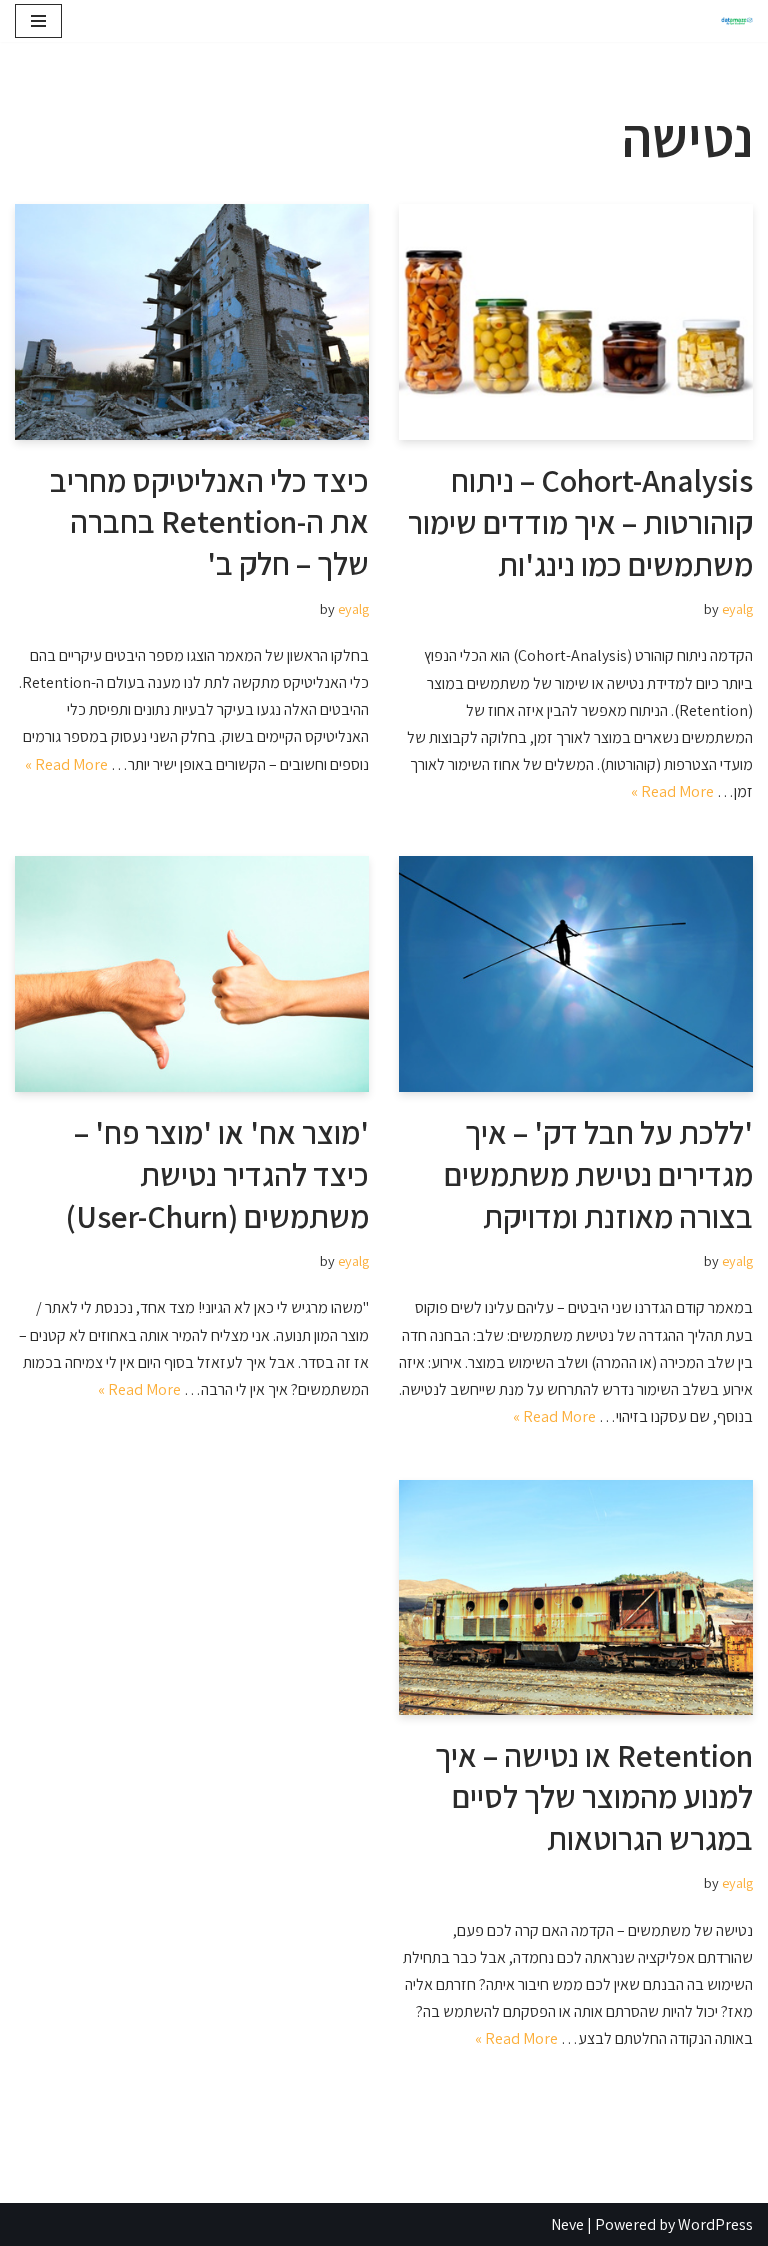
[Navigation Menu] (38, 21)
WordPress (715, 2224)
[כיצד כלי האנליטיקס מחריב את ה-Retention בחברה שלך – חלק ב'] (192, 322)
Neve (567, 2224)
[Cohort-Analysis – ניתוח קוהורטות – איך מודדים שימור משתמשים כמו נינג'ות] (576, 322)
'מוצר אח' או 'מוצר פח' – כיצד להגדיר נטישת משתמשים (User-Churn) (217, 1173)
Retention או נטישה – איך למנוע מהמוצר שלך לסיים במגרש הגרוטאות (594, 1796)
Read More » (672, 791)
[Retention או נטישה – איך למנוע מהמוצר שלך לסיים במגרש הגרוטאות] (576, 1597)
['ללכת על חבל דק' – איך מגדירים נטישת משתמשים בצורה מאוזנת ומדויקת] (576, 974)
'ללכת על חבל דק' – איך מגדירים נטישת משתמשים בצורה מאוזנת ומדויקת (598, 1173)
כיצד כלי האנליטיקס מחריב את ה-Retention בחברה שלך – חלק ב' (209, 521)
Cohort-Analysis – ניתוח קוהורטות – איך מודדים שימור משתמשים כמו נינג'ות (580, 521)
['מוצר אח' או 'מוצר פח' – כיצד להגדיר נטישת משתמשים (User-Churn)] (192, 974)
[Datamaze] (732, 21)
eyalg (737, 608)
